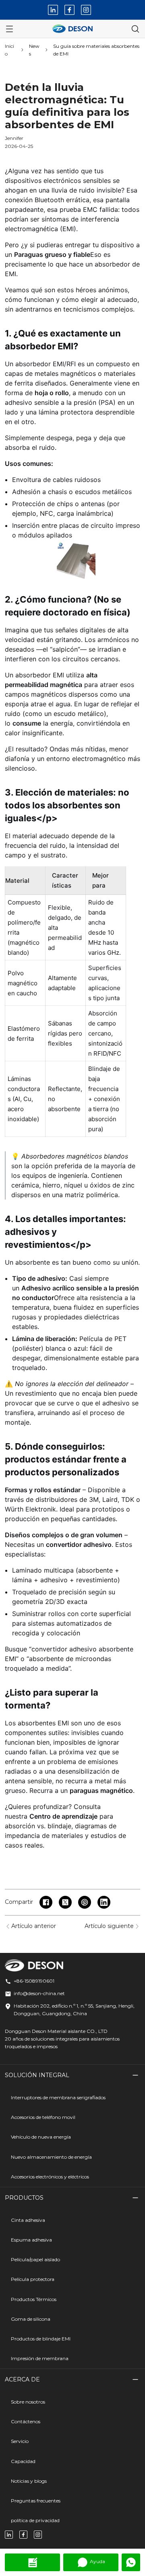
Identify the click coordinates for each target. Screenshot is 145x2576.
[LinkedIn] (53, 10)
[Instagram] (86, 10)
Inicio (9, 50)
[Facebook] (69, 10)
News (34, 50)
